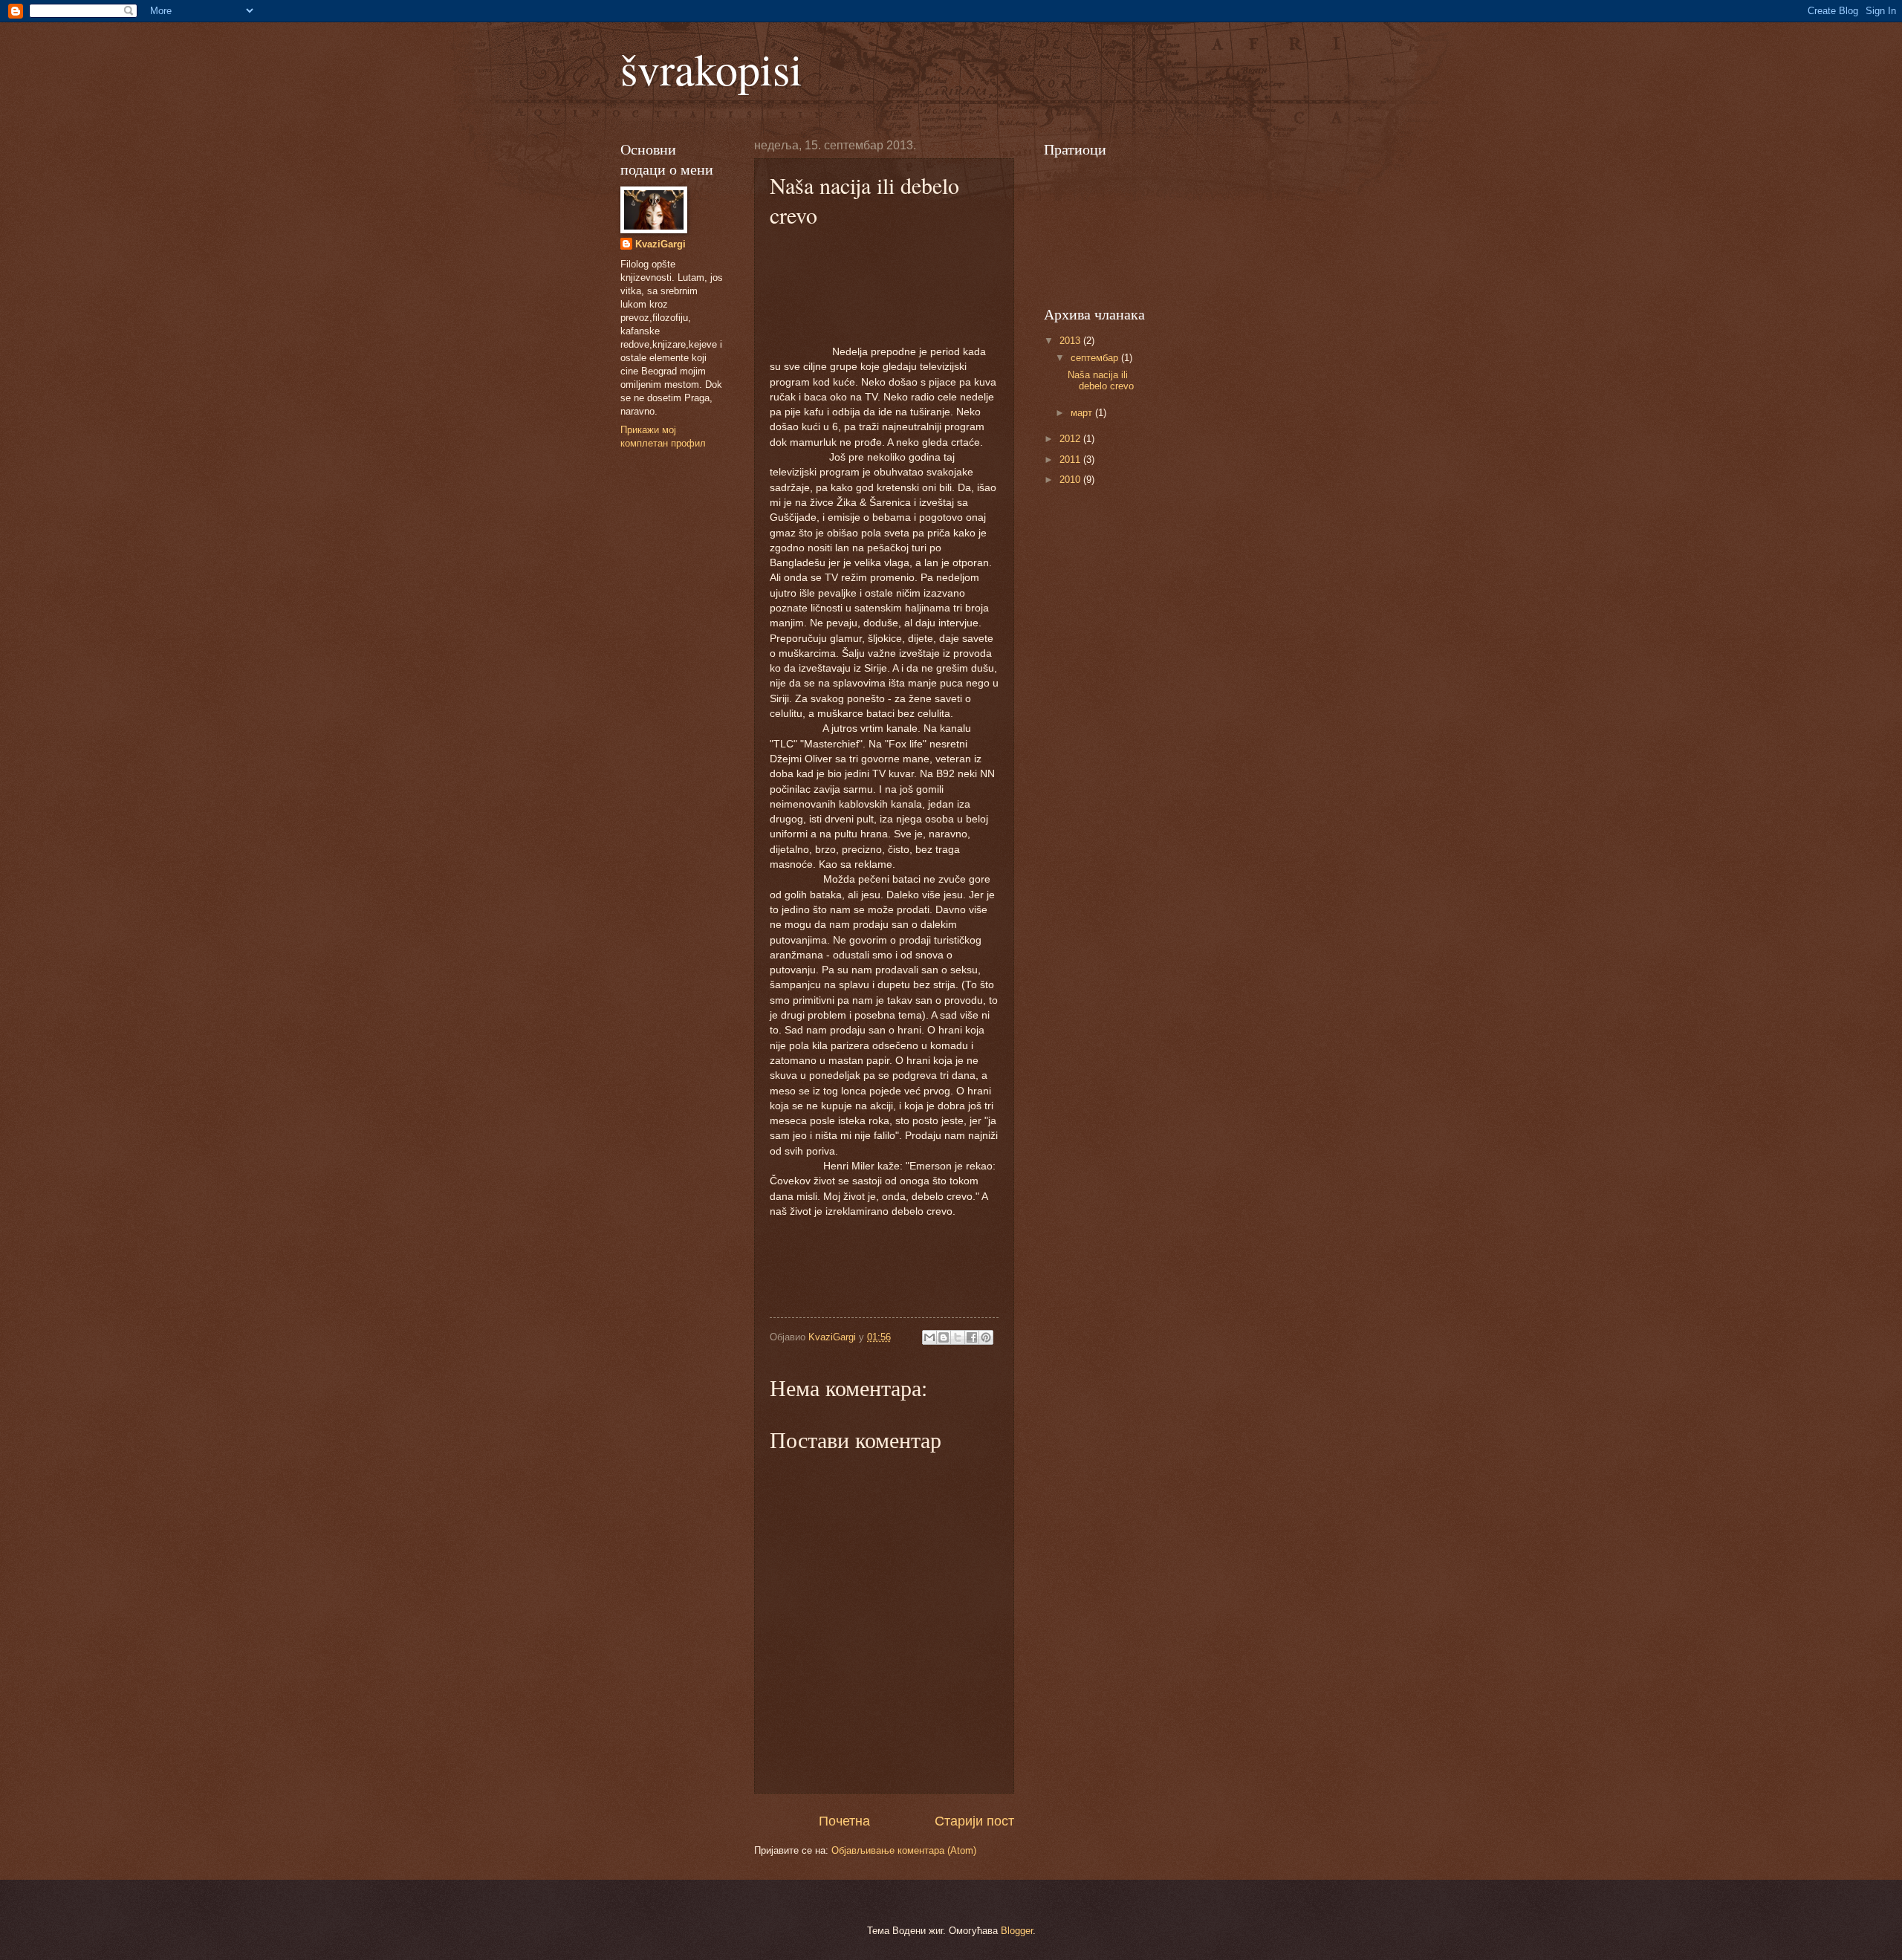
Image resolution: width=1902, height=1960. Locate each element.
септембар (1096, 358)
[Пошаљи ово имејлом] (929, 1337)
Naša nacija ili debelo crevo (1101, 380)
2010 (1071, 480)
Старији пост (974, 1821)
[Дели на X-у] (958, 1337)
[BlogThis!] (944, 1337)
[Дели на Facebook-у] (972, 1337)
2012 (1071, 439)
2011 (1071, 460)
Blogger (1017, 1931)
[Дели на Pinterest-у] (986, 1337)
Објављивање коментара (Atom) (904, 1850)
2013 (1071, 341)
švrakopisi (711, 68)
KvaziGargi (660, 244)
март (1083, 413)
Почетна (844, 1821)
